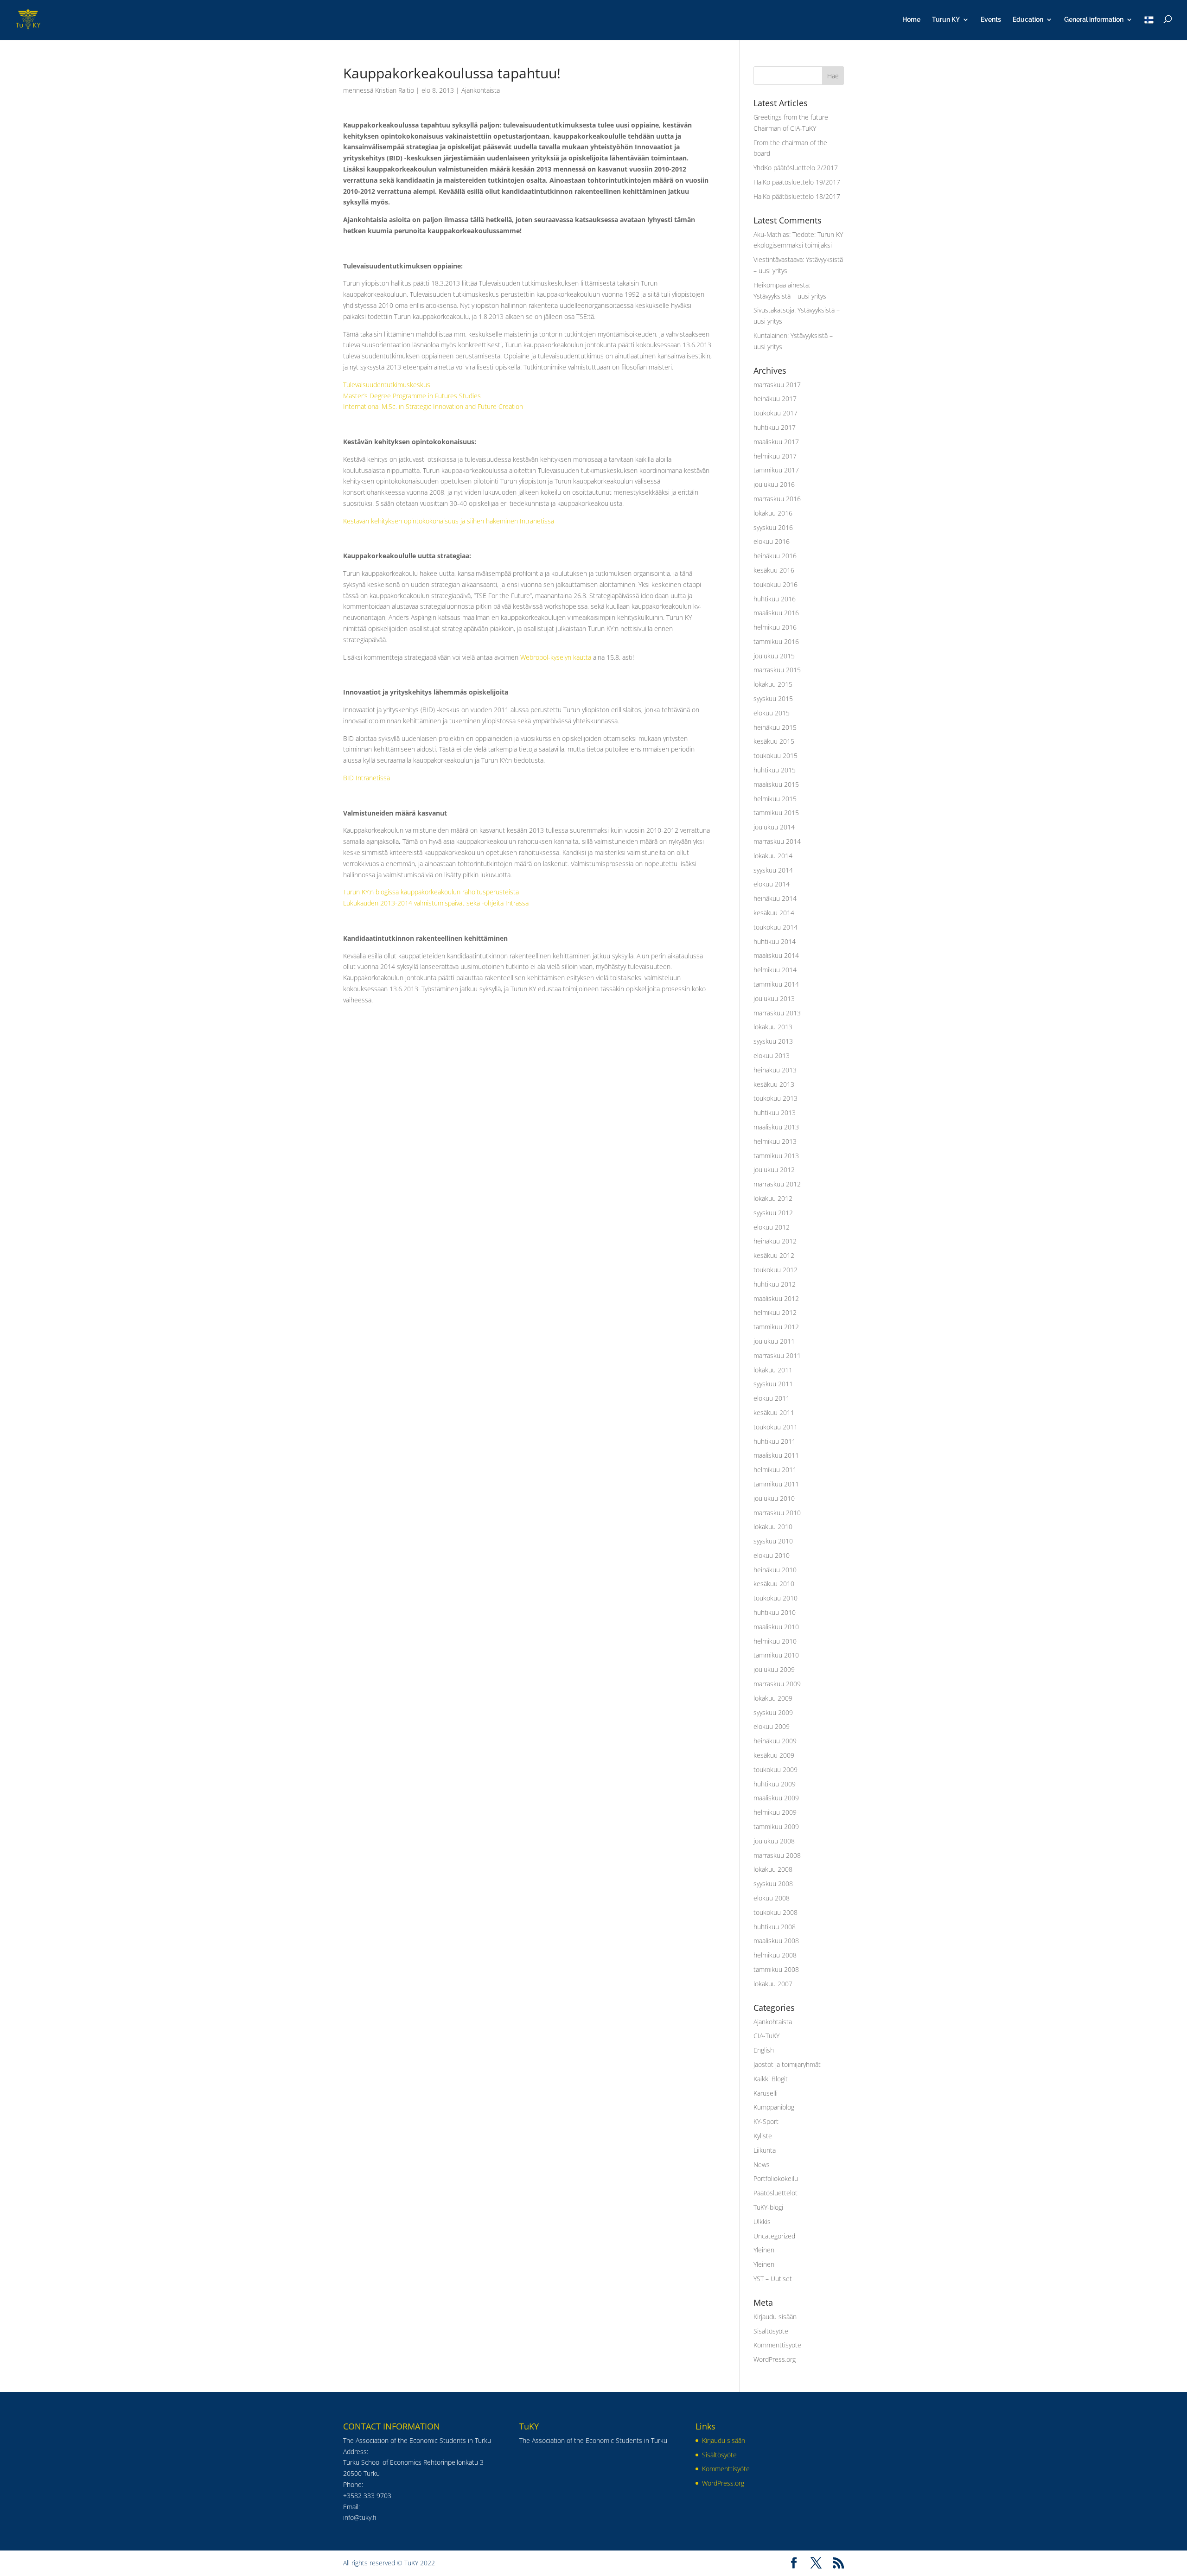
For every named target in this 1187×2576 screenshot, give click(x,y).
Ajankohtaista (481, 90)
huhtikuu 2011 (775, 1441)
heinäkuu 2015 (775, 727)
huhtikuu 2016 (775, 599)
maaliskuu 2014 (776, 955)
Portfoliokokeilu (776, 2178)
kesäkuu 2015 (774, 741)
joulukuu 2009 (774, 1669)
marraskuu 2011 (777, 1355)
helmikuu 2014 (775, 970)
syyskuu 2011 (773, 1384)
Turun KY (946, 20)
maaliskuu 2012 (776, 1298)
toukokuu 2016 (775, 584)
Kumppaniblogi (775, 2107)
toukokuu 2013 (775, 1098)
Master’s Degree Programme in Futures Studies (412, 396)
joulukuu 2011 (774, 1341)
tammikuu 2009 (776, 1827)
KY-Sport (766, 2121)
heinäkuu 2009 (775, 1741)
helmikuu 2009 (775, 1812)
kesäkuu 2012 (774, 1255)
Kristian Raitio (395, 90)
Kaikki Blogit (771, 2079)
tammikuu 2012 (776, 1327)
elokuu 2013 (772, 1055)
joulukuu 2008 (774, 1841)
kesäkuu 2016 (774, 570)
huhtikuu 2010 (775, 1612)
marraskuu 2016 (777, 499)
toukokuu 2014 (775, 927)
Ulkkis (762, 2222)
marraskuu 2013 (777, 1013)
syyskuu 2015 (773, 698)
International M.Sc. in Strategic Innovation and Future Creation (433, 406)
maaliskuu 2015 (776, 784)
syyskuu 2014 (773, 870)
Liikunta (765, 2150)
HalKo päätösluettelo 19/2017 (797, 182)
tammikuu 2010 (776, 1655)
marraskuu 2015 (777, 670)
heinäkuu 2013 (775, 1070)
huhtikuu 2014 (775, 941)
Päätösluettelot (775, 2193)
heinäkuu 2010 (775, 1570)
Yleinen (764, 2250)
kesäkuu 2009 (774, 1755)
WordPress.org (775, 2359)
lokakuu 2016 (773, 513)
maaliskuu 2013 (776, 1127)
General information (1094, 20)
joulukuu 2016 (774, 484)
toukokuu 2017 (775, 413)
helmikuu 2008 (775, 1955)
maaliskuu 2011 (776, 1455)
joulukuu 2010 (774, 1498)
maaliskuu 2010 (776, 1627)
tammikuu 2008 (776, 1969)
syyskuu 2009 (773, 1712)
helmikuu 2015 (775, 799)
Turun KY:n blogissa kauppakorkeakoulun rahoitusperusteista (431, 892)
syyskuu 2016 (773, 527)
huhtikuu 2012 (775, 1284)
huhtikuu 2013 (775, 1113)
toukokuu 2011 (775, 1427)
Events (991, 20)
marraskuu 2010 (777, 1513)
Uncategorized (774, 2236)
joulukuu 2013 (774, 998)
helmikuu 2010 (775, 1641)
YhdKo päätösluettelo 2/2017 (796, 168)
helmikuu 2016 (775, 627)
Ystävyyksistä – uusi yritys (790, 296)
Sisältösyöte (771, 2331)
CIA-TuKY (766, 2036)
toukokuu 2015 (775, 756)
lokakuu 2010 (773, 1527)
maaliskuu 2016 (776, 613)
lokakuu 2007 (773, 1984)
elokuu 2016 (772, 541)
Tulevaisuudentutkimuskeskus (387, 385)
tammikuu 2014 (776, 984)
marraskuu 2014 (777, 841)
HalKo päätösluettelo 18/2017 (797, 196)
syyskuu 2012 (773, 1213)
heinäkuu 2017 (775, 399)
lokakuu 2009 (773, 1698)
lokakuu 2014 (773, 856)
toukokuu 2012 (775, 1270)
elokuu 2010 (772, 1555)
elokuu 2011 (772, 1398)
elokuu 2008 (772, 1898)
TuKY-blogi (768, 2207)
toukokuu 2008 (775, 1912)
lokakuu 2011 (773, 1370)
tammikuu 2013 (776, 1156)
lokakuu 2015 (773, 684)
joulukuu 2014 (774, 827)
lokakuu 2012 (773, 1198)
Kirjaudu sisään (775, 2317)
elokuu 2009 (772, 1726)
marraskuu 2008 (777, 1855)
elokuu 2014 (772, 884)
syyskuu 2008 (773, 1884)
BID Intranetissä (367, 778)
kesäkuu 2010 (774, 1584)
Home (911, 20)
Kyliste (763, 2136)
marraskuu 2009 (777, 1684)
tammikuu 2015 (776, 813)
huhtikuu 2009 (775, 1784)
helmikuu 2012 (775, 1312)
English (764, 2050)
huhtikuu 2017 (775, 427)
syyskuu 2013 (773, 1041)
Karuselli (766, 2093)
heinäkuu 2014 (775, 898)
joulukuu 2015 (774, 656)
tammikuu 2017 (776, 470)
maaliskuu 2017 (776, 442)
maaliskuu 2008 (776, 1941)
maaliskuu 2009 (776, 1798)
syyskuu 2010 (773, 1541)
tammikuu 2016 (776, 641)
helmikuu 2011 (775, 1470)
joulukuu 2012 (774, 1170)
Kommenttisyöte (777, 2345)
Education (1028, 20)
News (762, 2165)
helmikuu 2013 (775, 1141)
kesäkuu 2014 (774, 913)
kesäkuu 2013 (774, 1084)
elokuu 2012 (772, 1227)
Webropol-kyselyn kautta (556, 657)
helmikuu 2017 (775, 456)
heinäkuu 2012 (775, 1241)
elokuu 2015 (772, 713)
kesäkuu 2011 (774, 1412)
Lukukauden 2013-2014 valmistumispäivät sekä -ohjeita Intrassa (436, 903)
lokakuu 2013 (773, 1027)
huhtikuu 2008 (775, 1927)
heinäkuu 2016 (775, 556)
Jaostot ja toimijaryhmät (787, 2064)
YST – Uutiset (773, 2279)
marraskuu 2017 (777, 385)
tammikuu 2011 (776, 1484)
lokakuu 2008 (773, 1869)
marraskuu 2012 (777, 1184)
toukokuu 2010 (775, 1598)
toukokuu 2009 (775, 1769)
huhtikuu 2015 (775, 770)
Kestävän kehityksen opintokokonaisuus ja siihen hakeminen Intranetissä (449, 521)
